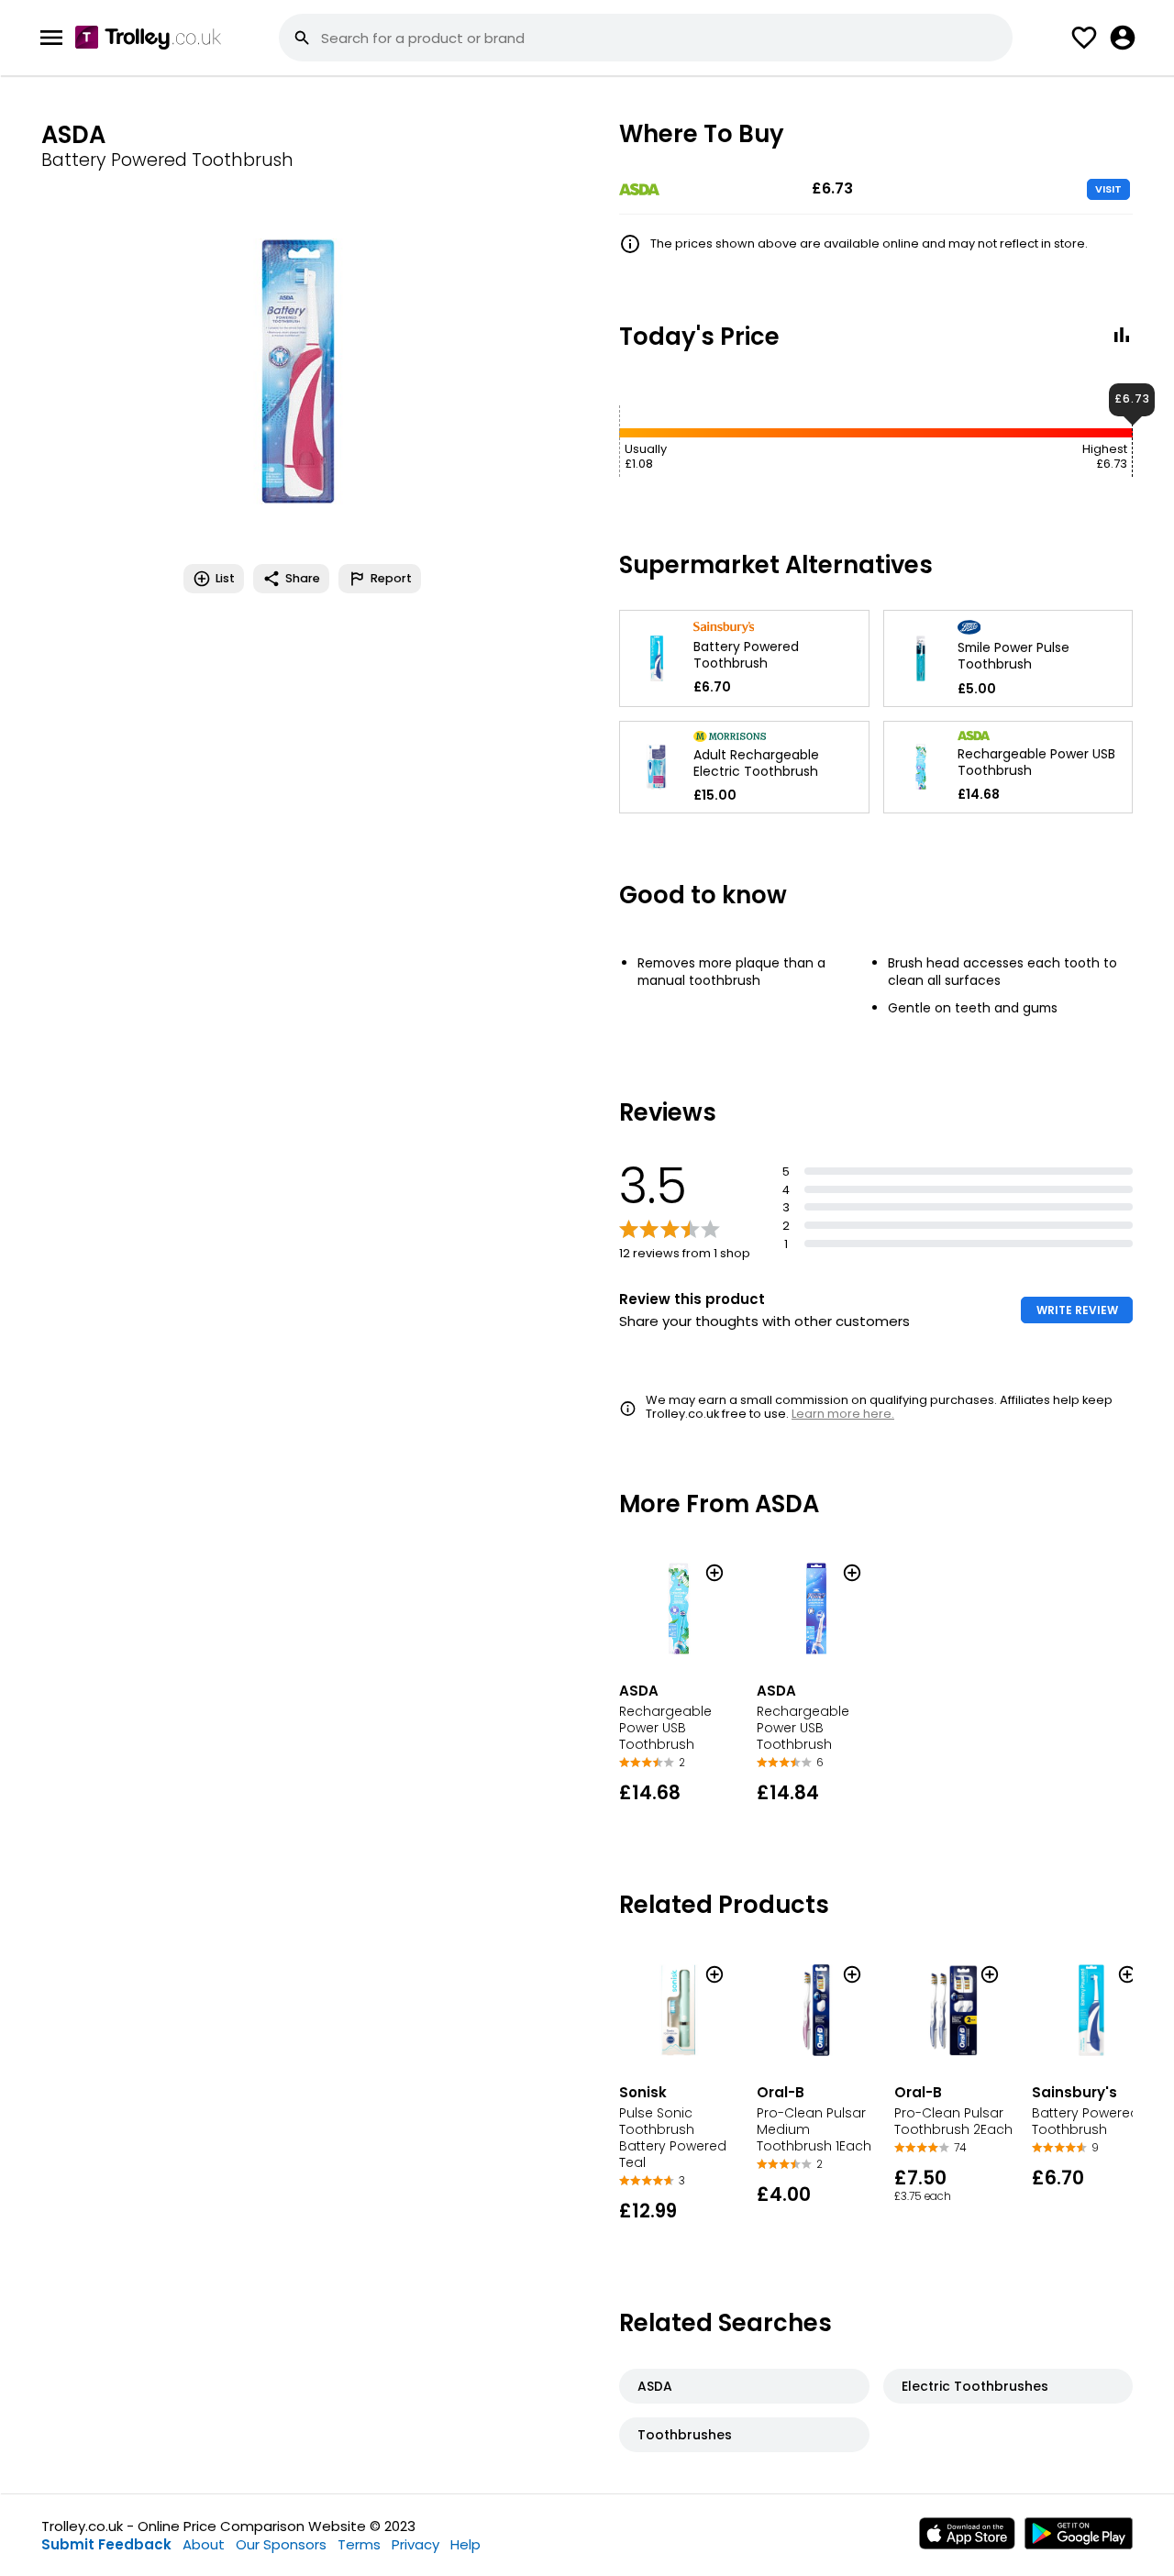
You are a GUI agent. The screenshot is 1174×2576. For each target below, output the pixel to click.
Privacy (415, 2544)
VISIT (1108, 189)
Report (391, 578)
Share (303, 578)
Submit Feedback (106, 2544)
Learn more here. (843, 1414)
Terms (359, 2544)
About (204, 2544)
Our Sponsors (281, 2544)
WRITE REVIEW (1077, 1310)
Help (465, 2544)
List (225, 578)
